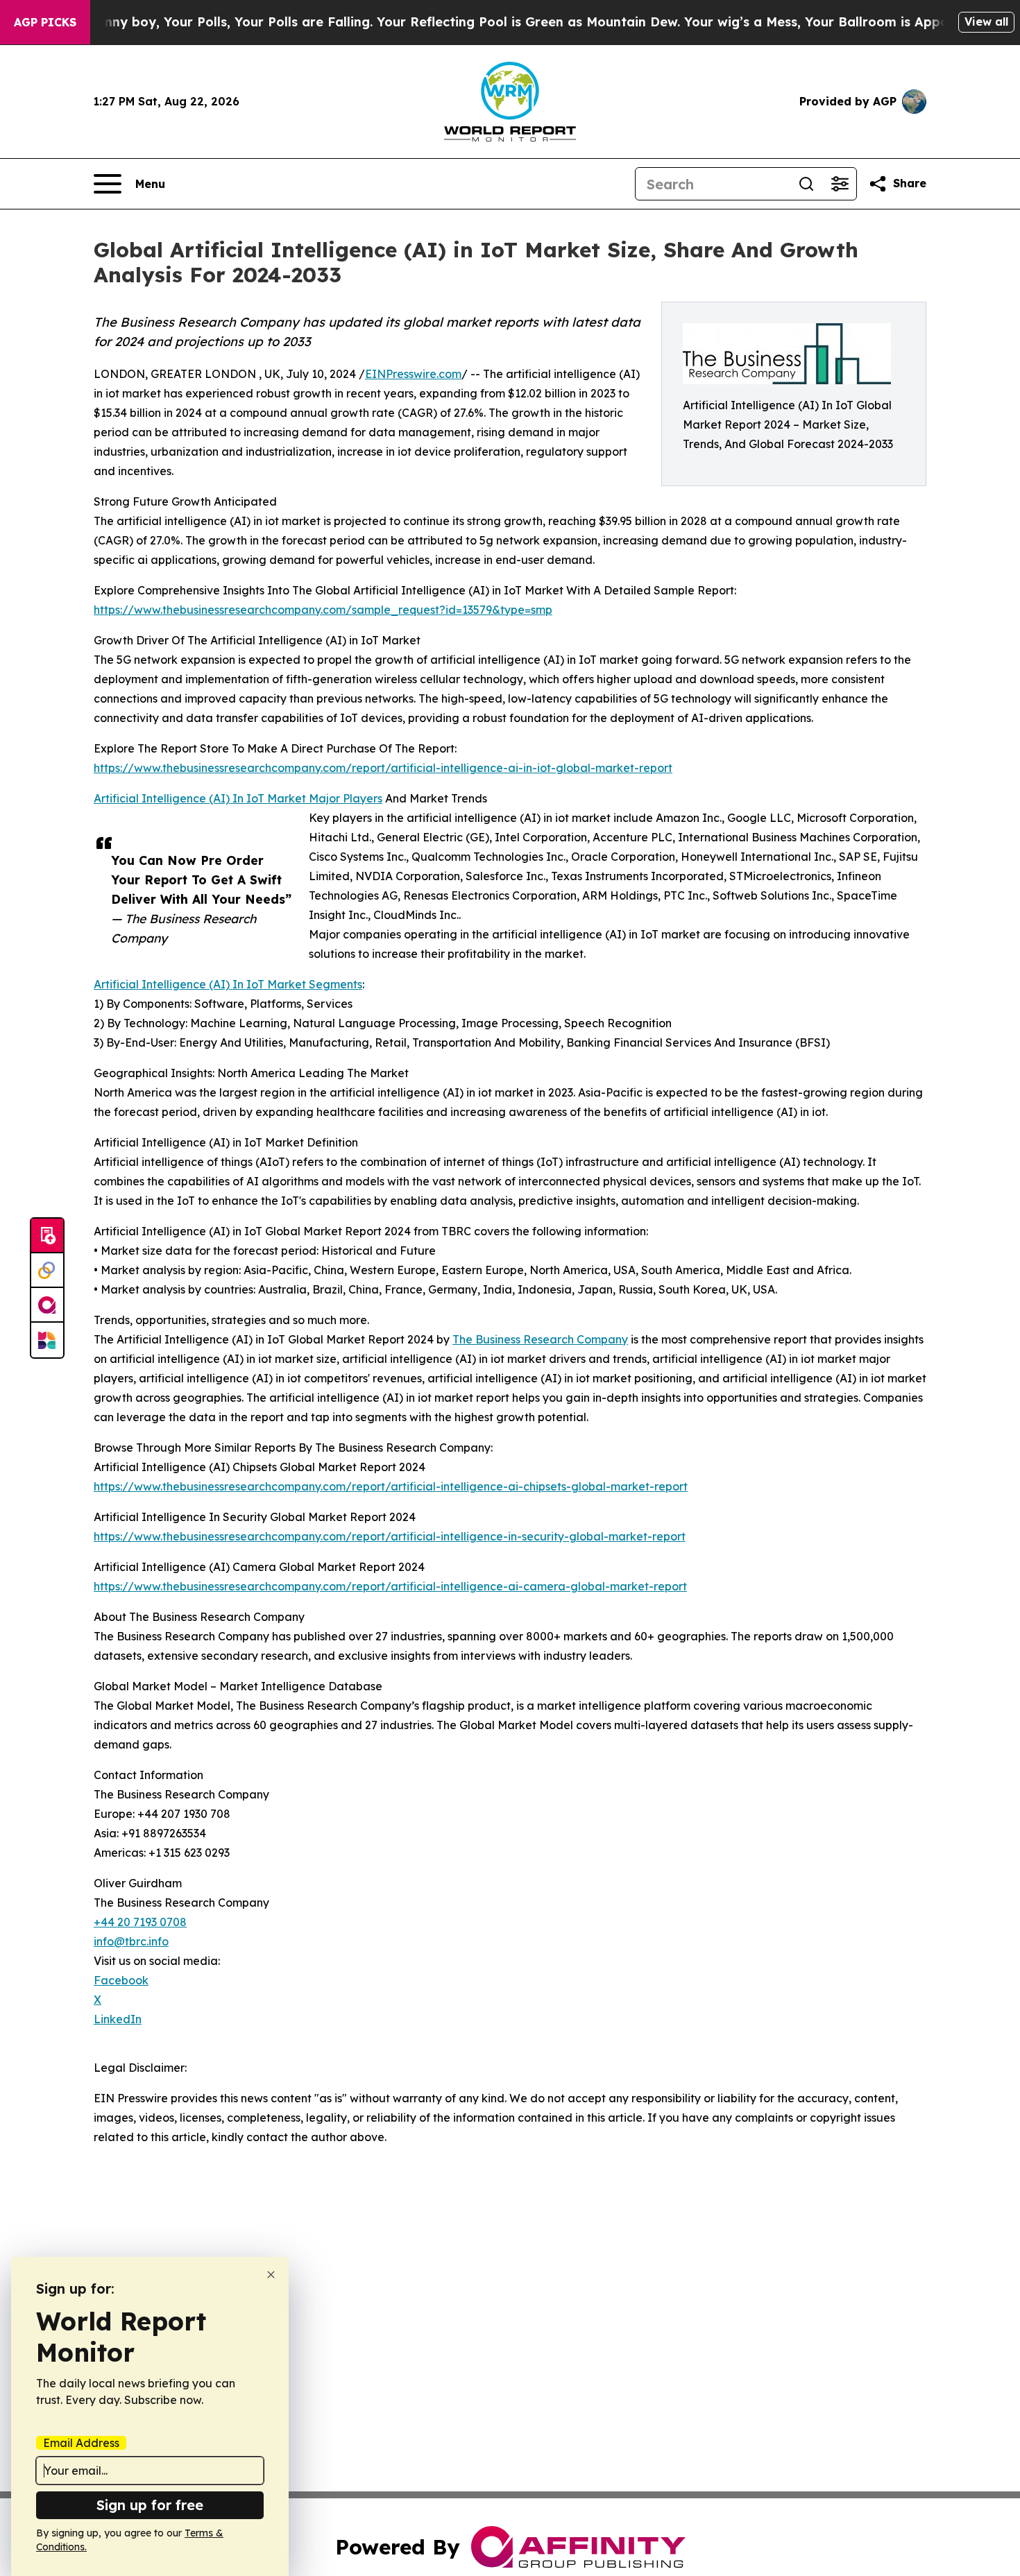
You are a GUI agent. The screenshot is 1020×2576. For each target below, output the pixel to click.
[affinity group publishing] (47, 1305)
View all (986, 22)
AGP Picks (45, 22)
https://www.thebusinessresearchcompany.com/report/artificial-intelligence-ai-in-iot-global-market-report (383, 768)
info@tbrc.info (131, 1941)
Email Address (81, 2443)
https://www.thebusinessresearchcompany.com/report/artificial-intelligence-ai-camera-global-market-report (390, 1586)
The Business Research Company (540, 1339)
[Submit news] (47, 1236)
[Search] (806, 184)
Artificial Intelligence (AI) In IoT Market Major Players (238, 798)
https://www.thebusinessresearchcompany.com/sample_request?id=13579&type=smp (323, 610)
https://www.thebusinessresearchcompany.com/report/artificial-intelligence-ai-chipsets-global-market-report (391, 1486)
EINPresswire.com (413, 374)
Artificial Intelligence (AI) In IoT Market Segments (228, 984)
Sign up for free (150, 2505)
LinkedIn (118, 2019)
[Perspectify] (47, 1271)
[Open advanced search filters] (840, 184)
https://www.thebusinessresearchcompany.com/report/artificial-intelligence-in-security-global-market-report (390, 1536)
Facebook (121, 1980)
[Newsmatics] (47, 1340)
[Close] (271, 2275)
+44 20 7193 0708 (140, 1922)
